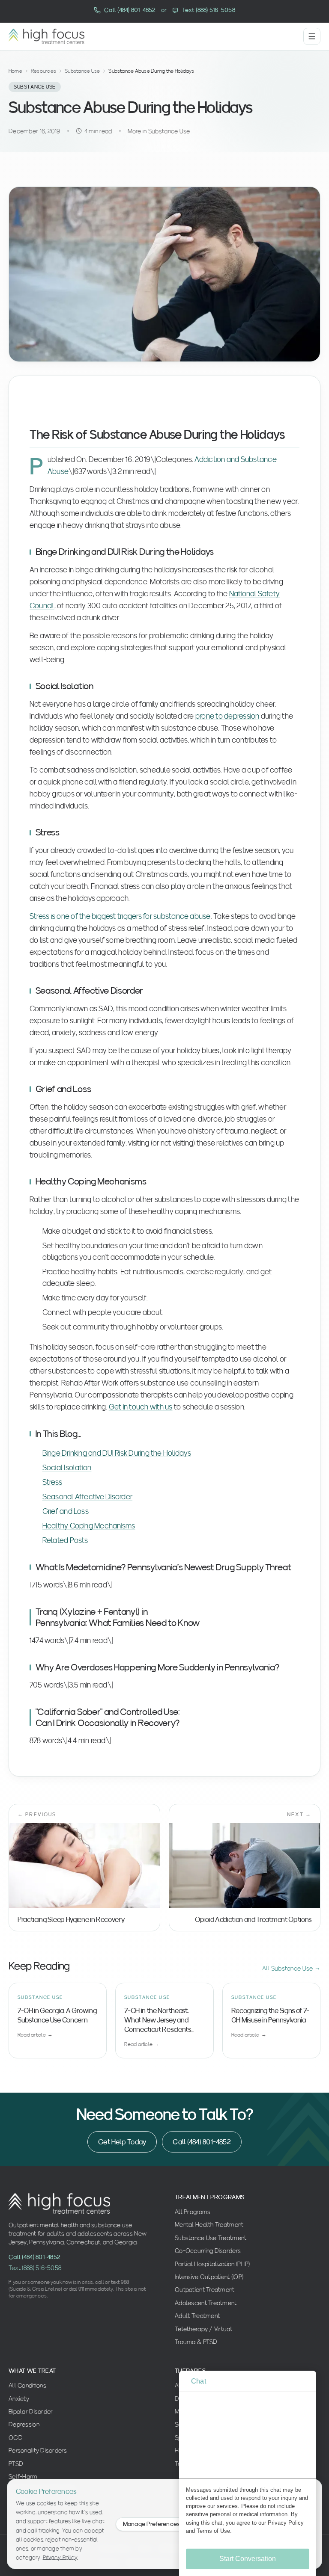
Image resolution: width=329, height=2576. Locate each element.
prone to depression (227, 716)
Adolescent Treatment (206, 2303)
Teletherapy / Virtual (203, 2329)
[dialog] (248, 2473)
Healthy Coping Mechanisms (89, 1525)
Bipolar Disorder (31, 2411)
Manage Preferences (152, 2524)
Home (15, 71)
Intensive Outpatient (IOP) (209, 2277)
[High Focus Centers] (46, 36)
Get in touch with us (141, 1406)
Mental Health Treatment (209, 2224)
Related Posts (65, 1540)
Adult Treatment (197, 2315)
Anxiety (19, 2398)
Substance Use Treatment (211, 2238)
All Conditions (27, 2385)
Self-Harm (23, 2476)
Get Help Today (122, 2142)
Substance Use (82, 71)
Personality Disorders (38, 2450)
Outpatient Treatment (205, 2289)
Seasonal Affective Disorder (87, 1496)
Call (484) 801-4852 (202, 2142)
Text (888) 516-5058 (35, 2268)
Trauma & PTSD (196, 2342)
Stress (52, 1482)
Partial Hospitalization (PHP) (212, 2264)
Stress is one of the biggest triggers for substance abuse (120, 916)
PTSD (16, 2463)
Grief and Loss (66, 1511)
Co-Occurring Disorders (208, 2250)
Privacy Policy (60, 2557)
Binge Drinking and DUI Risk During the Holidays (117, 1453)
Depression (24, 2424)
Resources (43, 71)
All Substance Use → (291, 1968)
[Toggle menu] (312, 36)
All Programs (193, 2212)
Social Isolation (67, 1467)
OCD (16, 2437)
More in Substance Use (159, 131)
